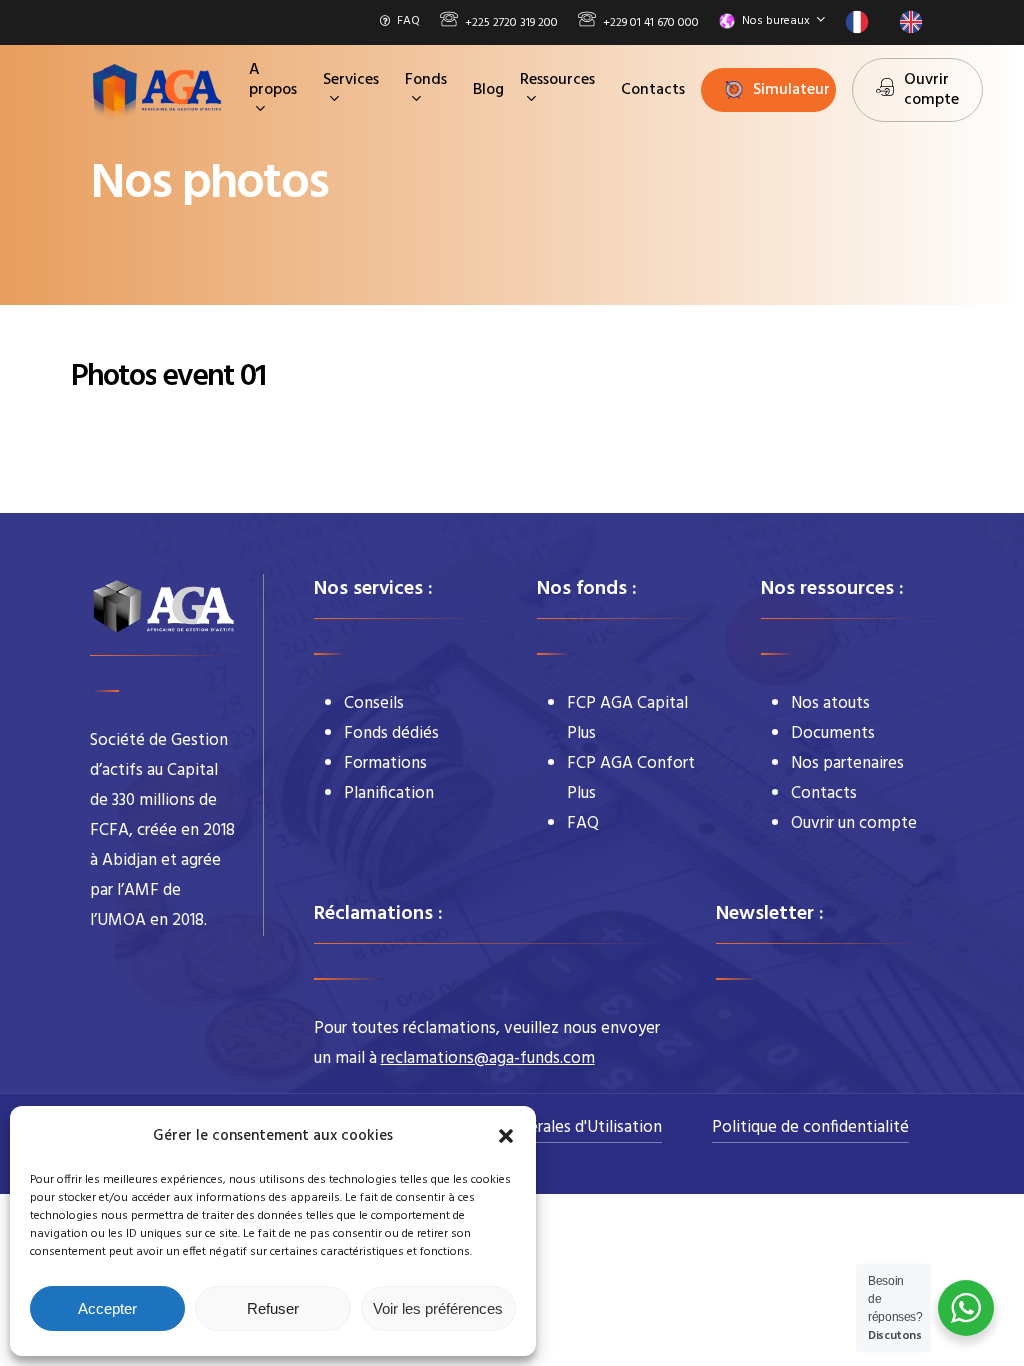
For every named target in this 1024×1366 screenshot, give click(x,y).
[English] (916, 22)
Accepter (107, 1308)
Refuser (273, 1308)
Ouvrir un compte (854, 823)
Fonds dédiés (391, 733)
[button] (506, 1136)
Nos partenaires (847, 763)
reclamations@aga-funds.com (488, 1058)
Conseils (374, 703)
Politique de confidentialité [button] (810, 1127)
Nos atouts (830, 703)
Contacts (824, 793)
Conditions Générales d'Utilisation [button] (539, 1127)
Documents (833, 733)
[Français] (862, 22)
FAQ (583, 823)
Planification (389, 793)
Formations (385, 763)
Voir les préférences (438, 1308)
